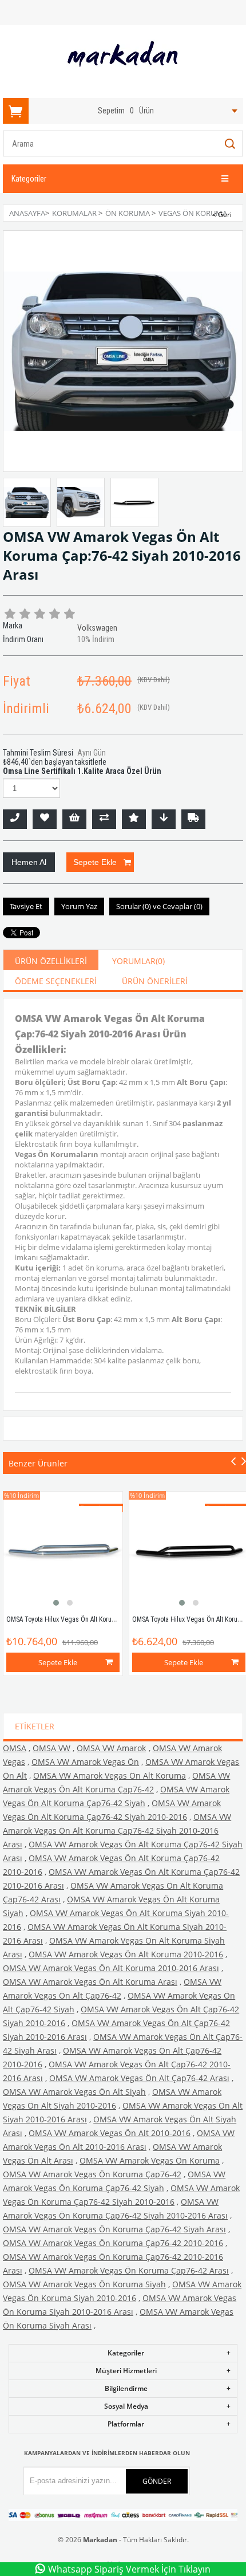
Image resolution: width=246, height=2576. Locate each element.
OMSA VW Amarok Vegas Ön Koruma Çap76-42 (92, 2174)
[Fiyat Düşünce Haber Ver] (164, 819)
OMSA (15, 1748)
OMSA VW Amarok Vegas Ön (85, 1762)
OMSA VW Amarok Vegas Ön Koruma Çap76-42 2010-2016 (113, 2243)
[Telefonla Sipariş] (15, 819)
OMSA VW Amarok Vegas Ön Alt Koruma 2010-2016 (126, 1954)
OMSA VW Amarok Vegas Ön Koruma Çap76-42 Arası (129, 2270)
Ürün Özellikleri (51, 961)
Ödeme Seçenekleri (56, 981)
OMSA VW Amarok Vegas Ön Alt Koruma (110, 1775)
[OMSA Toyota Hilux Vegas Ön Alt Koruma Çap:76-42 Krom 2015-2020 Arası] (63, 1551)
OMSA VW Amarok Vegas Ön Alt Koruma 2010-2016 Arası (111, 1968)
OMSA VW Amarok (111, 1748)
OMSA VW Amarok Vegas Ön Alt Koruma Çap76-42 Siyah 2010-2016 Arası (117, 1830)
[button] (56, 1603)
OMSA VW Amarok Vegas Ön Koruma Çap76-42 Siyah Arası (114, 2229)
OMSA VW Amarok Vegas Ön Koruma (150, 2160)
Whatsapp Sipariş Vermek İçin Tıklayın (129, 2569)
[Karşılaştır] (104, 819)
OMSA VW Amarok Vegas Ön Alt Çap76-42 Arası (139, 2078)
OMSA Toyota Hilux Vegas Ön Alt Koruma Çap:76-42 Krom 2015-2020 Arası (109, 1619)
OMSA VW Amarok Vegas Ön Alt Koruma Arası (90, 1982)
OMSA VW (51, 1748)
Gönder (157, 2481)
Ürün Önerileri (155, 981)
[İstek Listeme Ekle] (74, 819)
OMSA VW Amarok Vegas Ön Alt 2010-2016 (110, 2133)
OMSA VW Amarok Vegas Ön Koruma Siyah (84, 2284)
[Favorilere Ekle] (45, 819)
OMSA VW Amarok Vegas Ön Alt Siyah (74, 2092)
